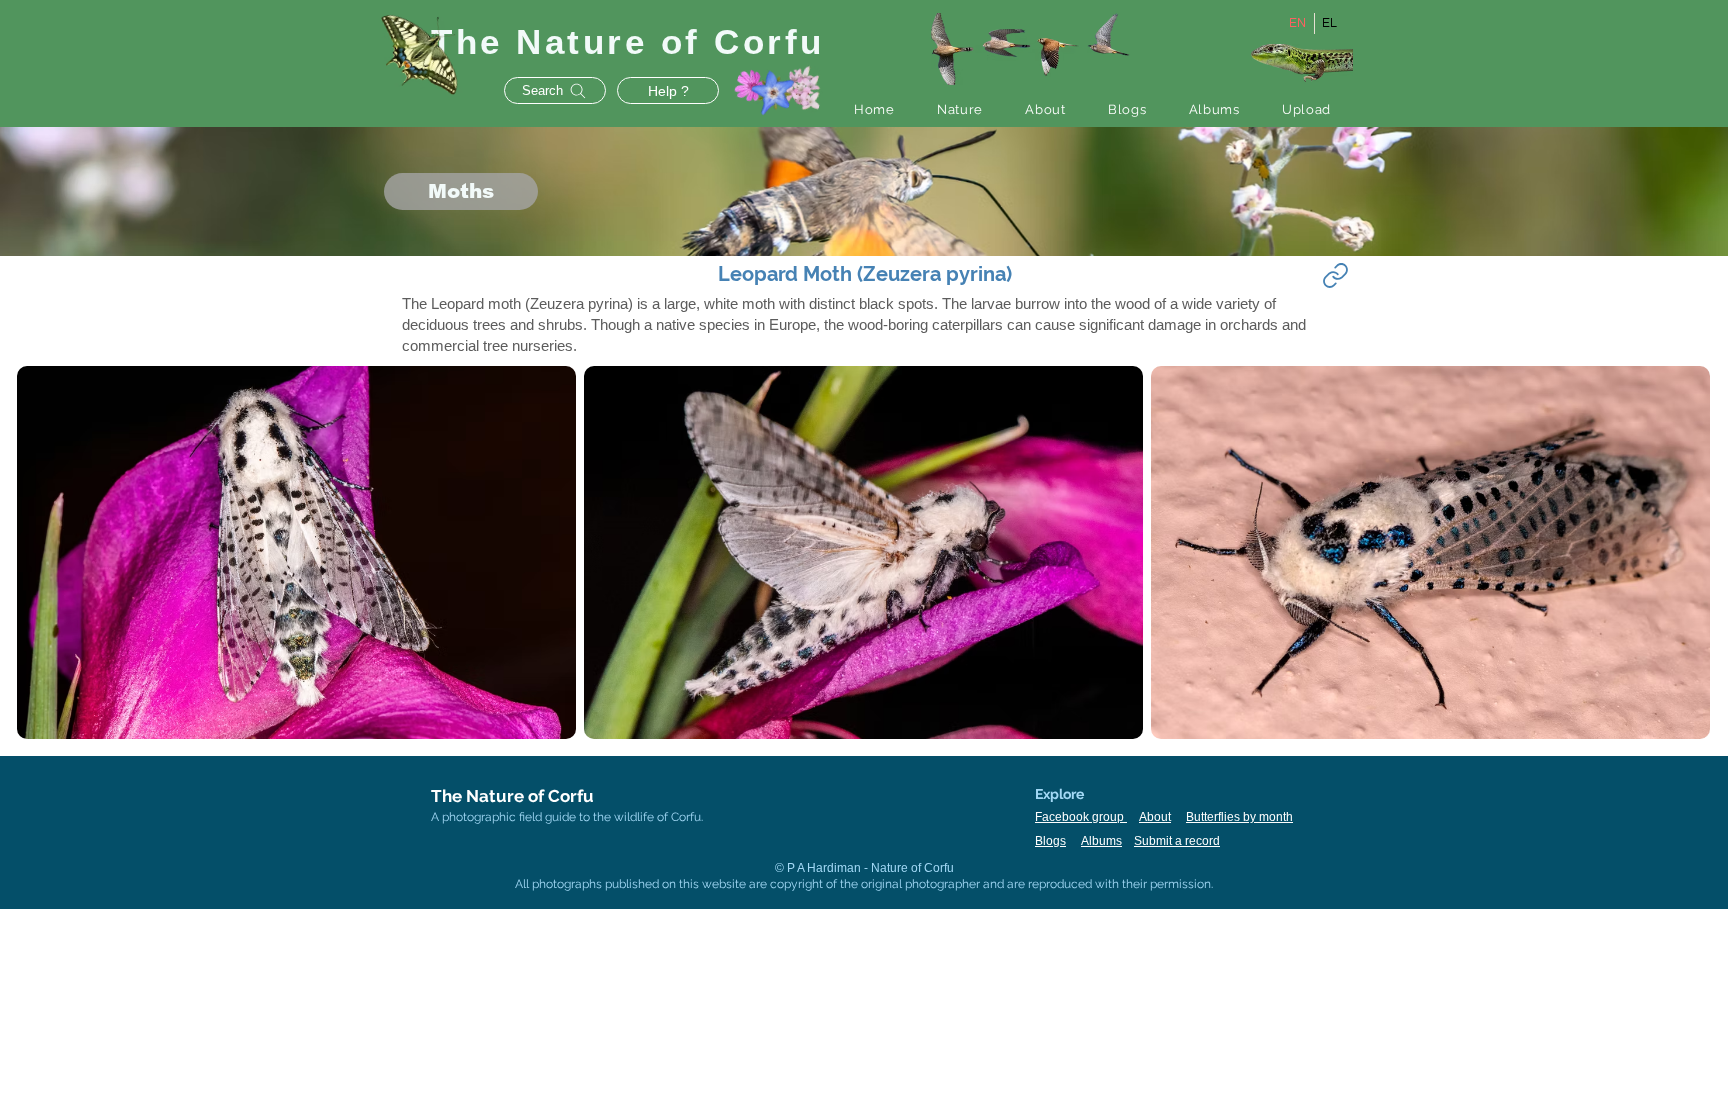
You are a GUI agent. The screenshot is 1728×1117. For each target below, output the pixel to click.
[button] (960, 109)
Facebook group (1081, 817)
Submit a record (1177, 841)
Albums (1101, 841)
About (1155, 817)
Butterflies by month (1239, 817)
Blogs (1050, 841)
